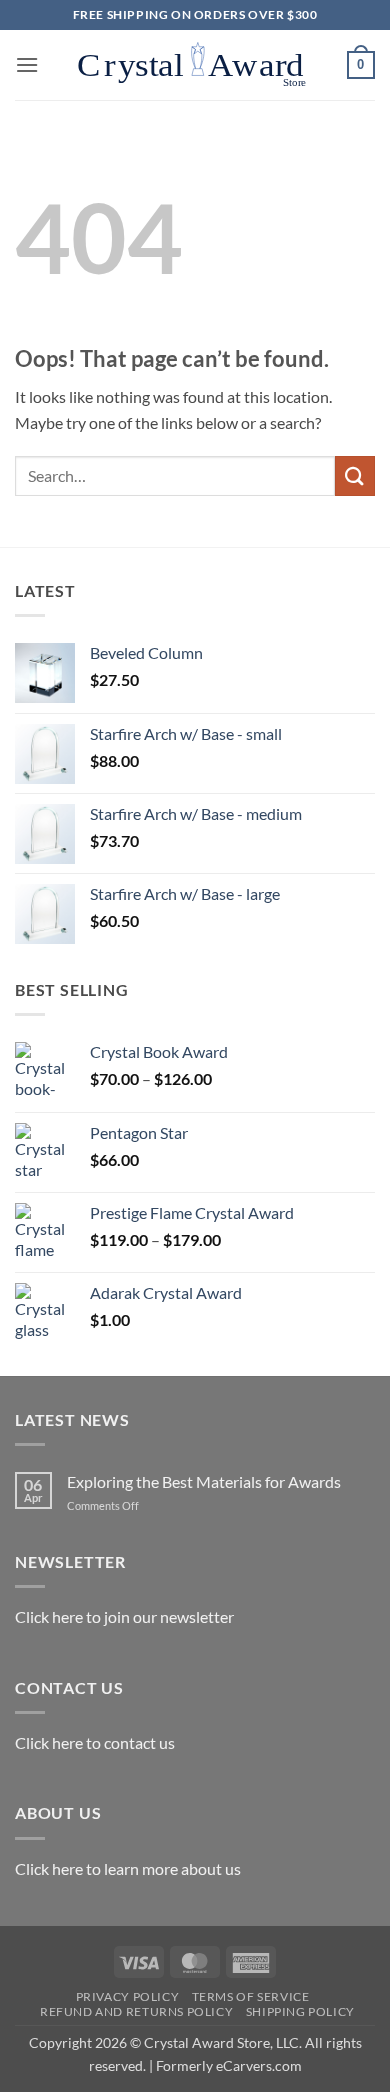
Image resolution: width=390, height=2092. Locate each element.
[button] (27, 64)
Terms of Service (251, 1996)
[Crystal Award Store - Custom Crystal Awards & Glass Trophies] (193, 65)
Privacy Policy (128, 1996)
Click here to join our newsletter (124, 1616)
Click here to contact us (95, 1742)
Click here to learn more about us (128, 1868)
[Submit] (355, 475)
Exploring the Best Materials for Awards (204, 1481)
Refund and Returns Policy (136, 2011)
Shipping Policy (300, 2011)
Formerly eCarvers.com (229, 2065)
